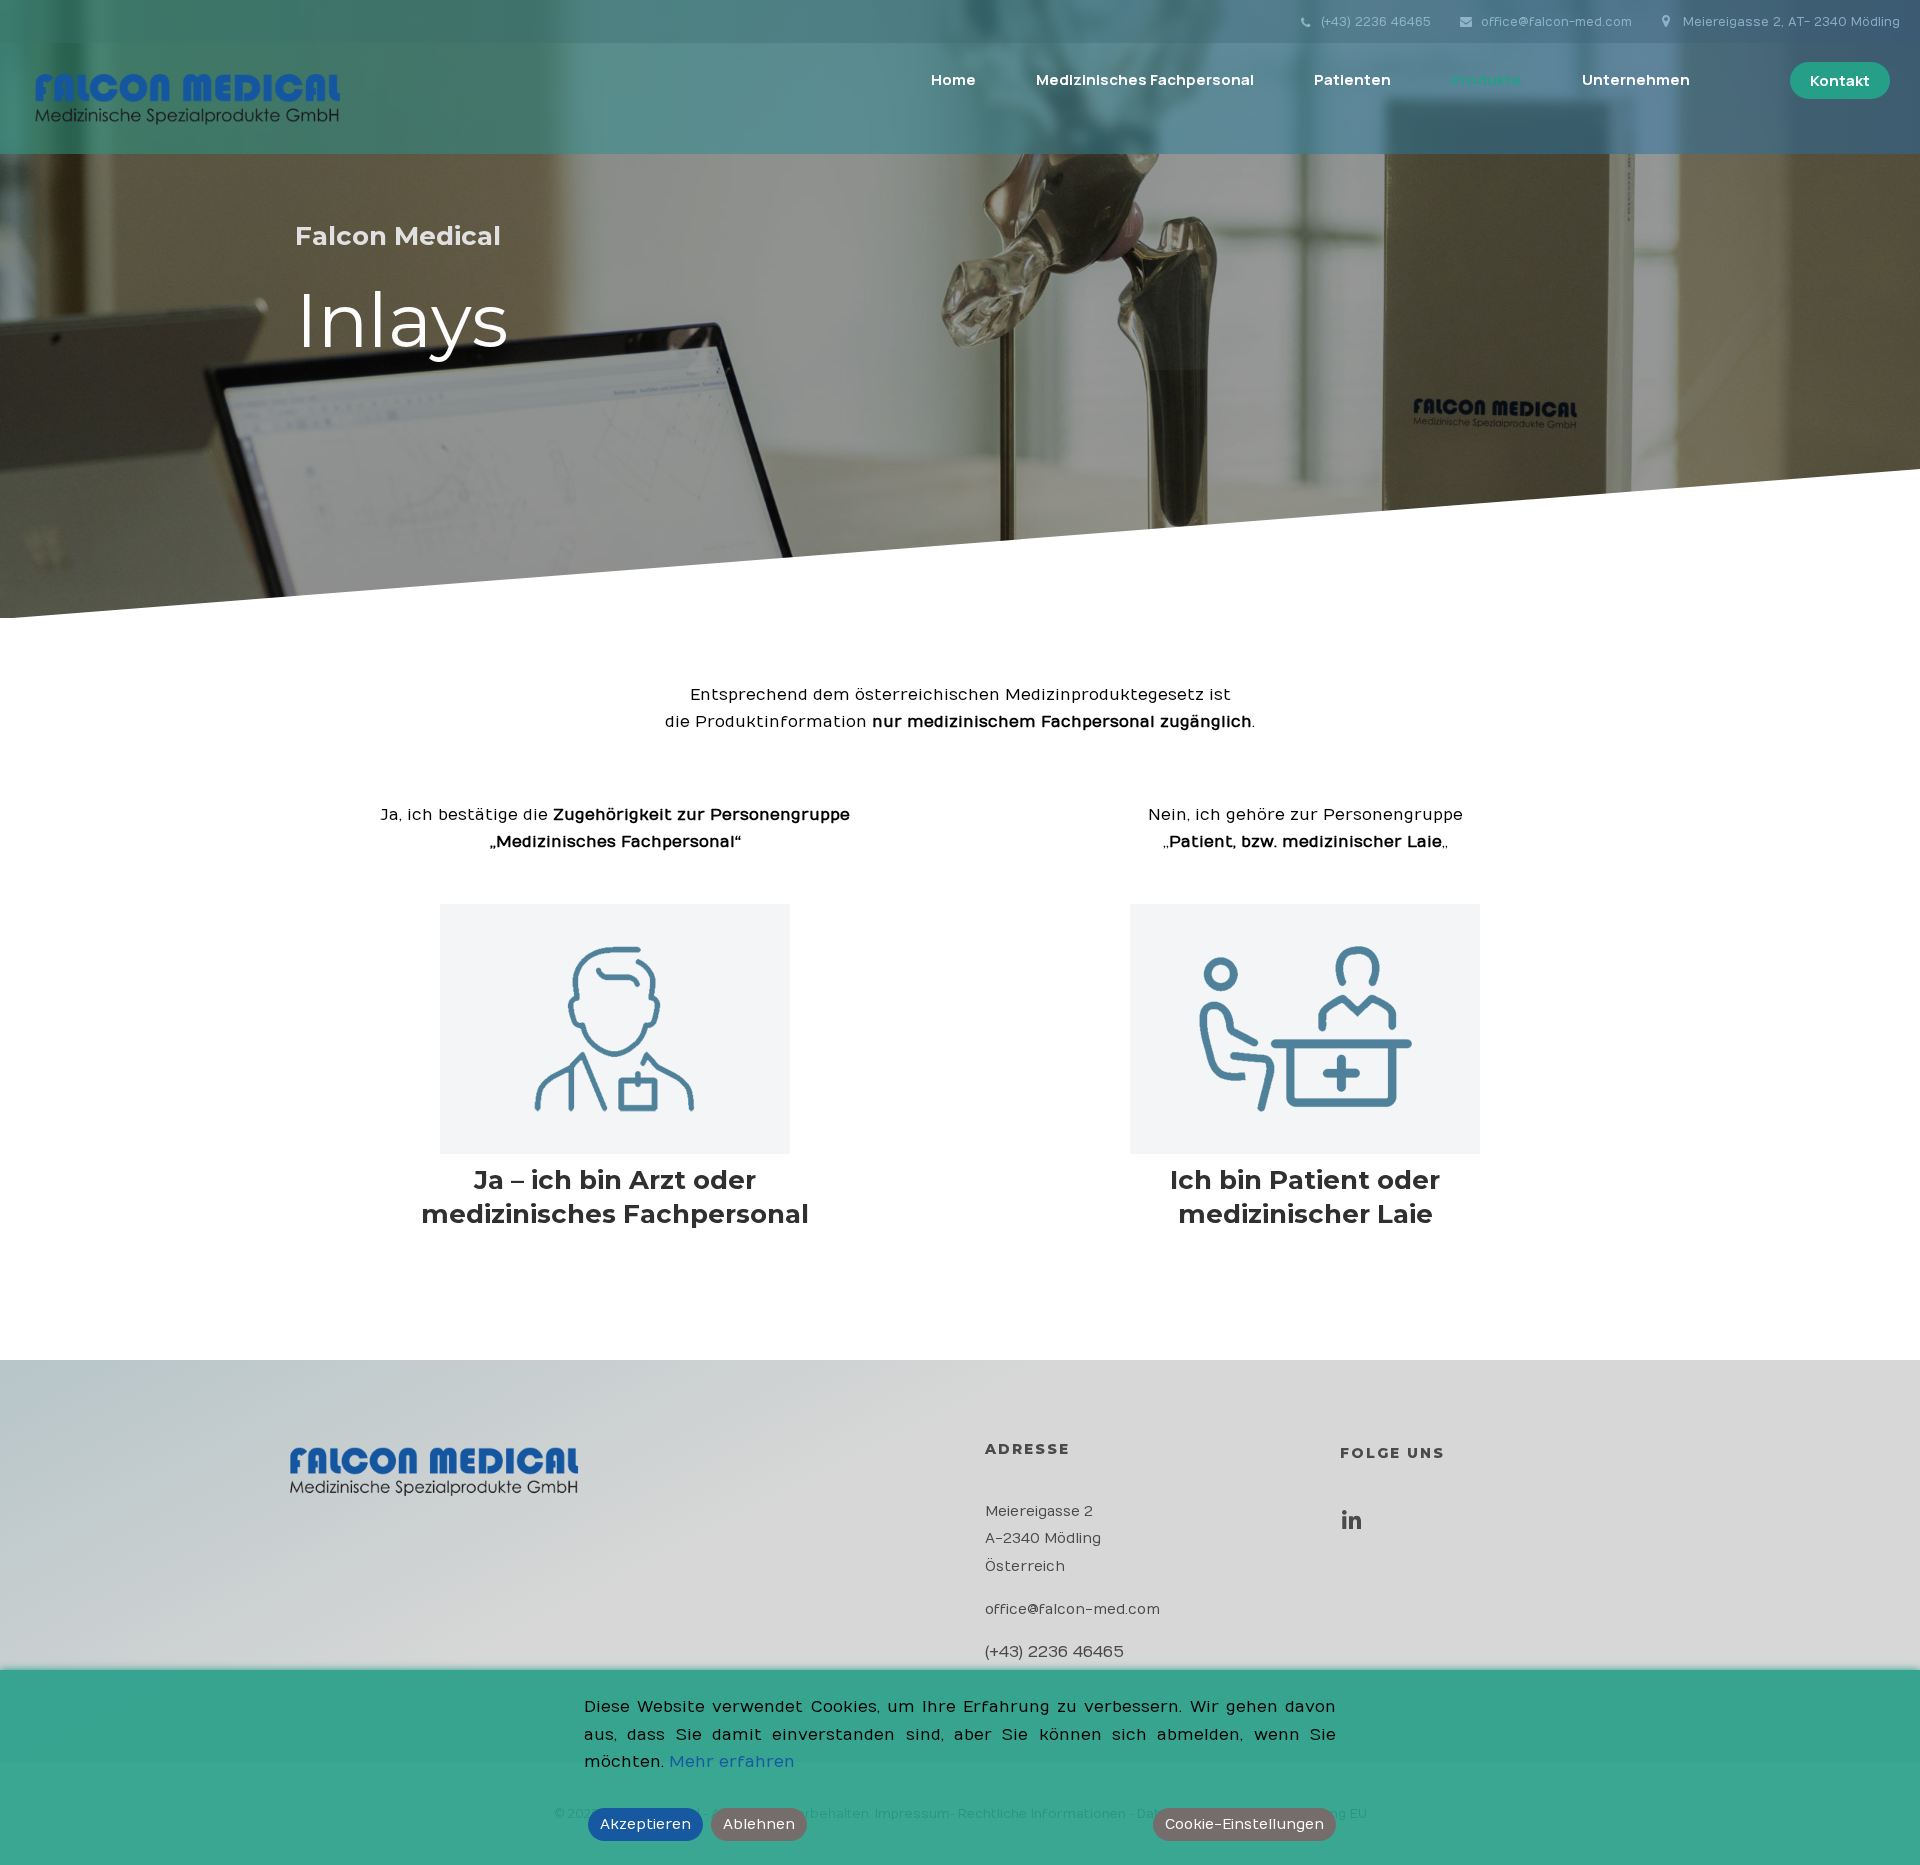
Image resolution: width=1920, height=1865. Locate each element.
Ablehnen (759, 1824)
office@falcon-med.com (1556, 22)
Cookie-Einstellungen (1244, 1824)
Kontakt (1840, 80)
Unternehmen (1636, 79)
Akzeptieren (645, 1824)
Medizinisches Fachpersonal (1145, 79)
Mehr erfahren (732, 1762)
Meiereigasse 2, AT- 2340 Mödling (1789, 22)
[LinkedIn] (1357, 1527)
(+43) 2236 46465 (1376, 22)
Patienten (1352, 79)
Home (953, 79)
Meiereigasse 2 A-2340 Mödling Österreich (1043, 1538)
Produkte (1486, 79)
